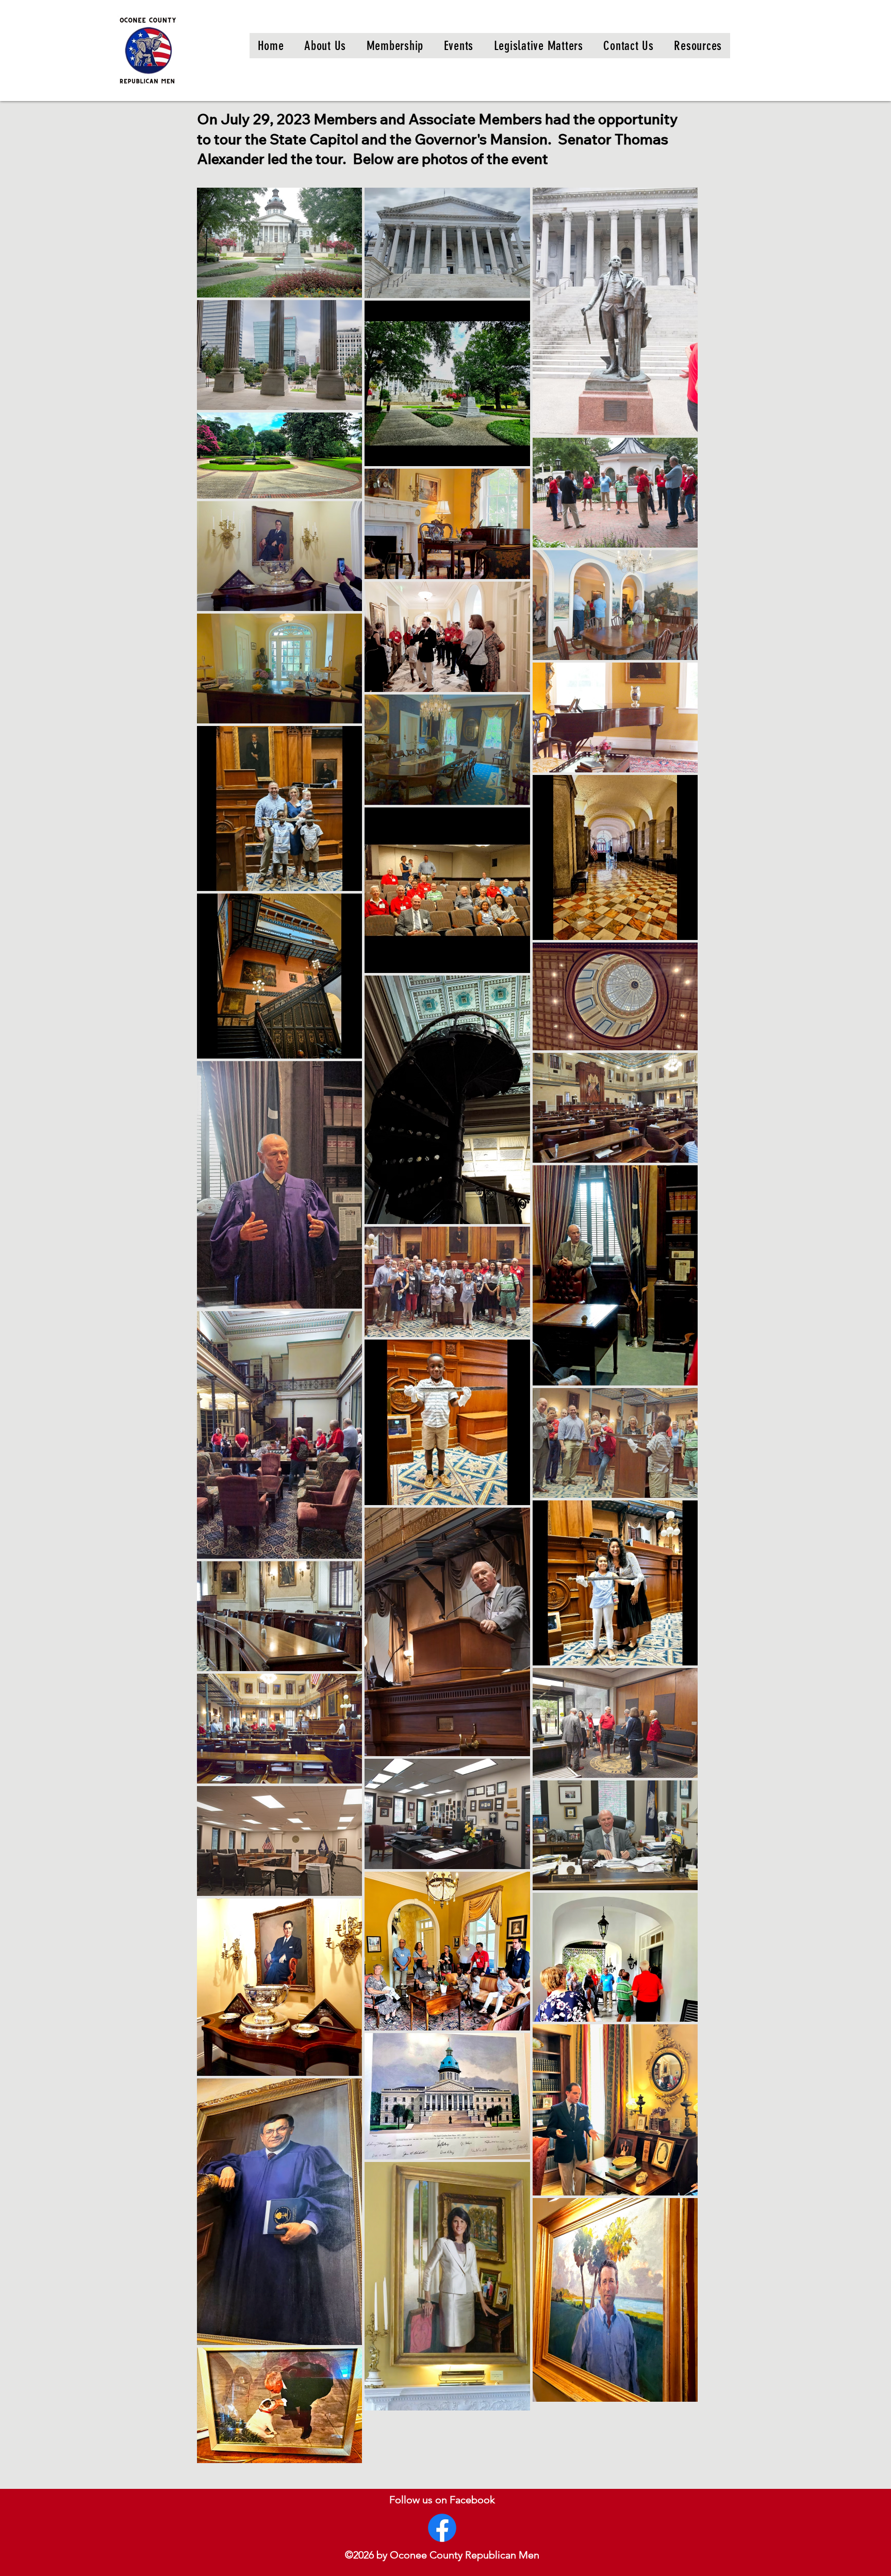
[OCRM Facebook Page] (442, 2528)
